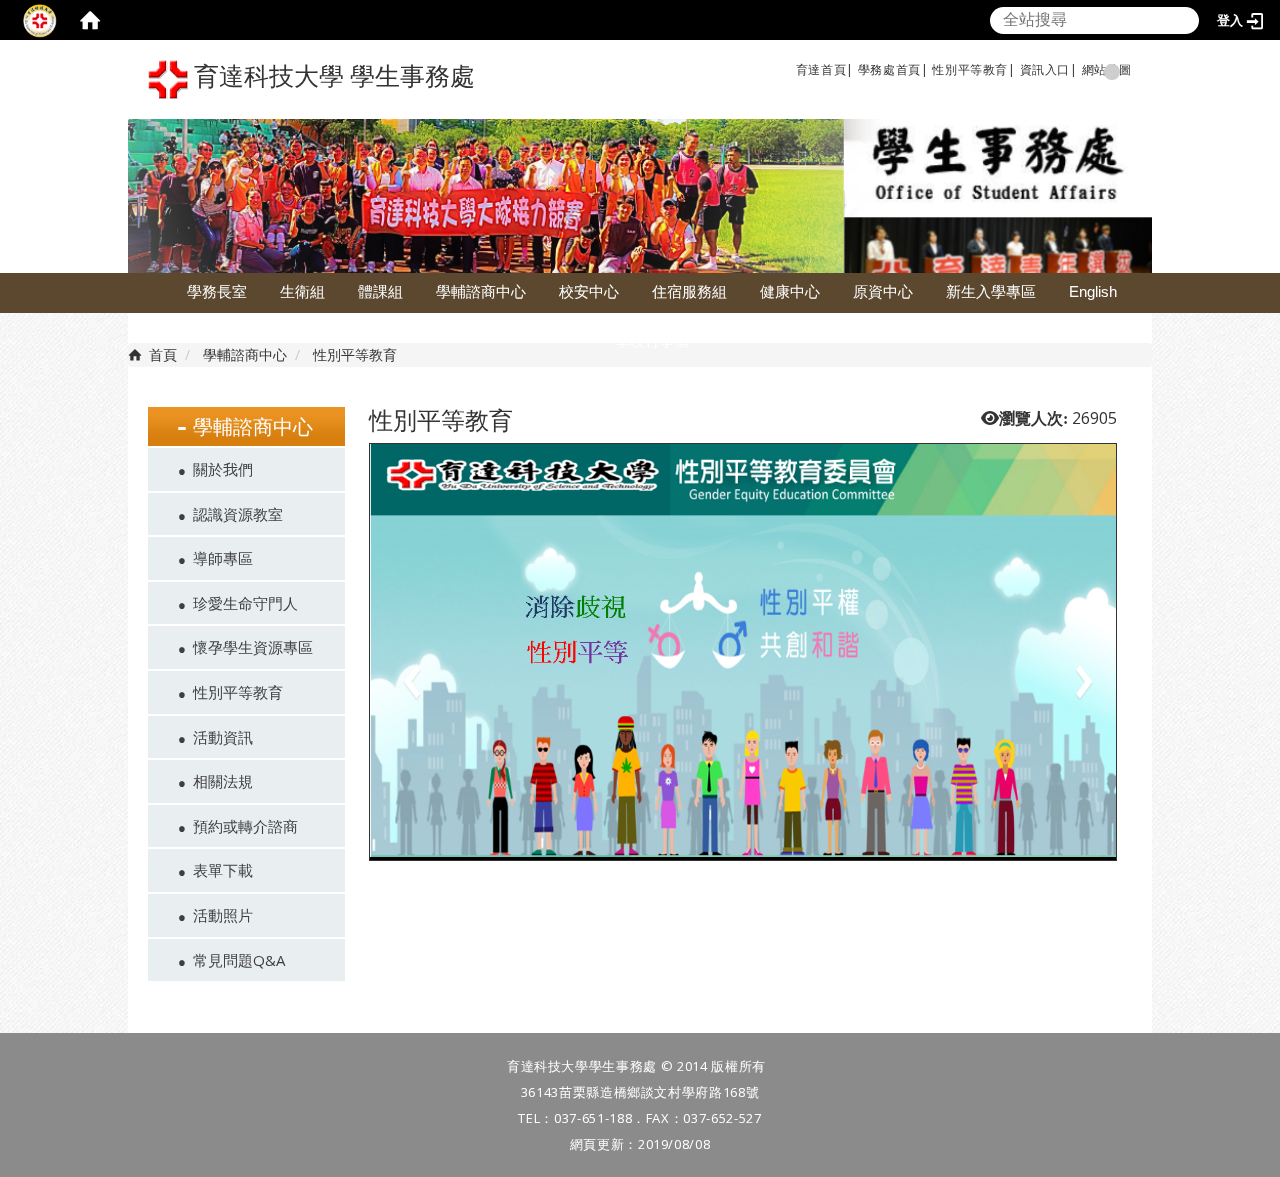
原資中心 (883, 291)
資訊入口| (1049, 69)
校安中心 (589, 291)
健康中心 (790, 291)
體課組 (380, 291)
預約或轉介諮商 (245, 826)
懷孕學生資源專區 (253, 647)
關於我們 (223, 469)
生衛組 (302, 291)
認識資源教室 (238, 514)
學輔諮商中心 (481, 291)
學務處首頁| (893, 69)
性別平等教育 (970, 69)
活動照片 (223, 915)
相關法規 (223, 781)
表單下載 (223, 870)
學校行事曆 (652, 340)
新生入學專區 (991, 291)
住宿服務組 (689, 291)
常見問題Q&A (239, 960)
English (1093, 291)
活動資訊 (223, 737)
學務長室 (217, 291)
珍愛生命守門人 (245, 603)
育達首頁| (825, 69)
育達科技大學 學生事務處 (331, 76)
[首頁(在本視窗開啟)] (90, 20)
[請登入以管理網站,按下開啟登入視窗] (40, 20)
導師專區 (223, 558)
